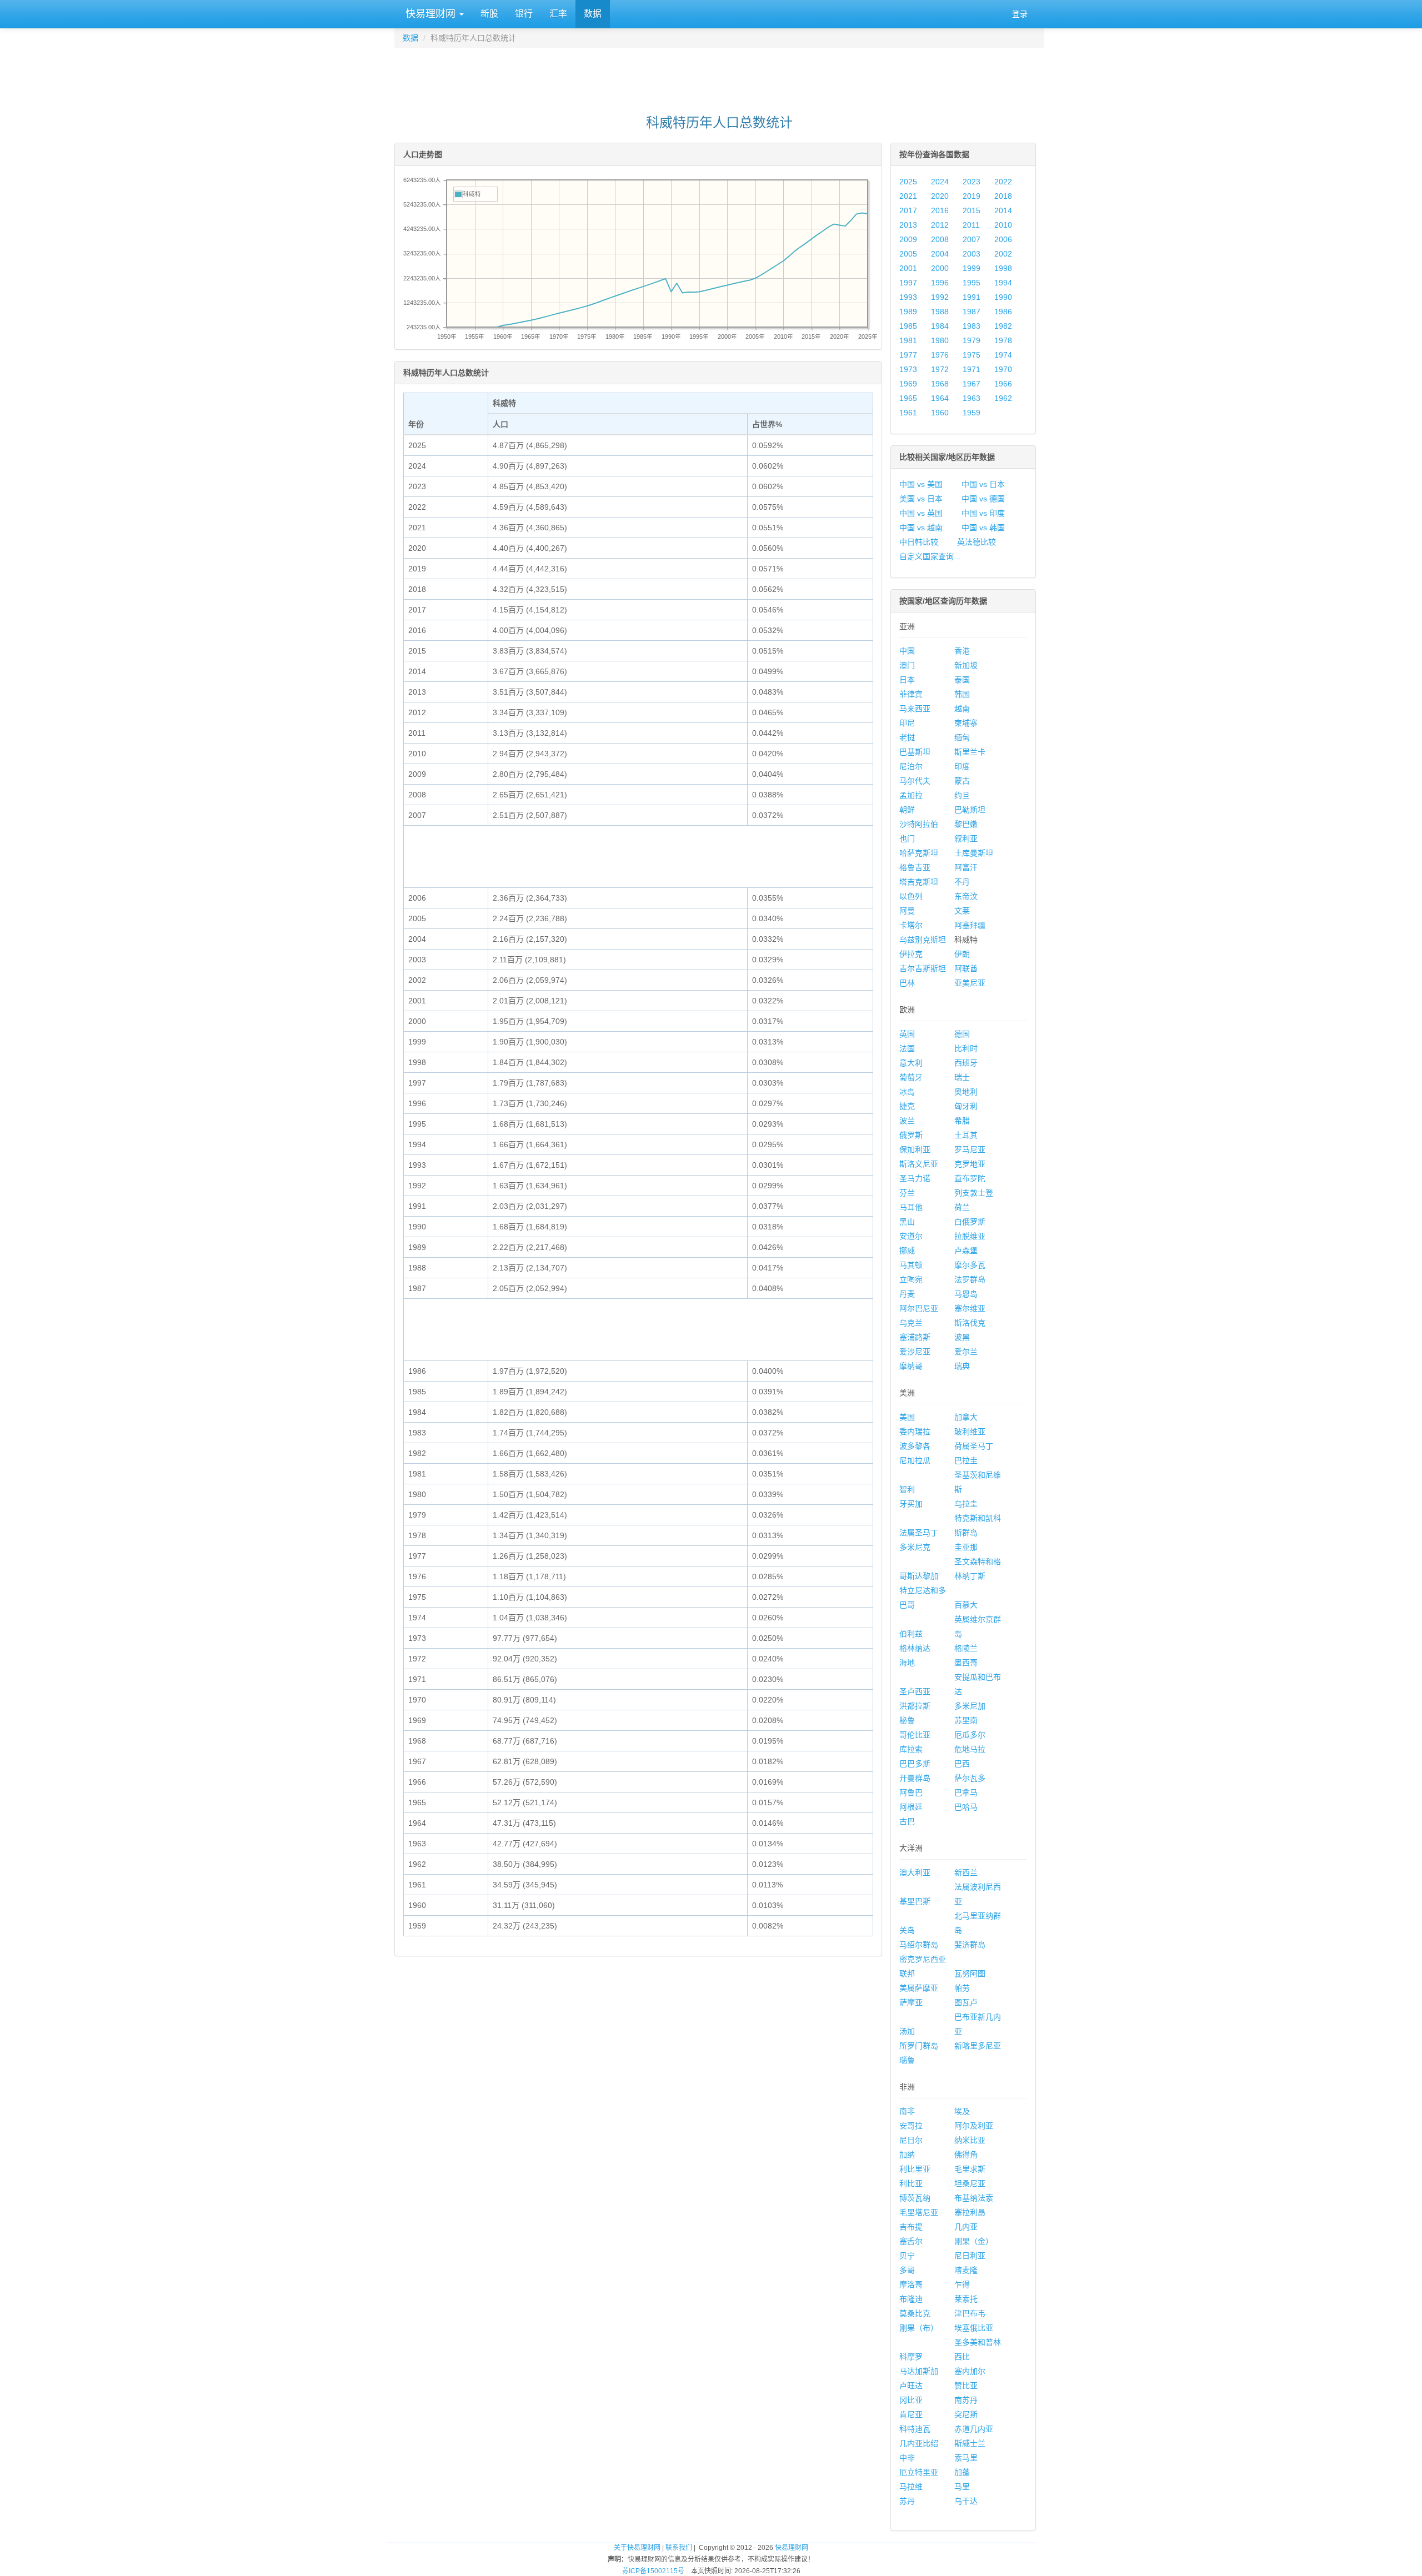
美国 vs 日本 (921, 499)
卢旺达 (911, 2386)
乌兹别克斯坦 (923, 940)
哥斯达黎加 (919, 1576)
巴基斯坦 (915, 752)
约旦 (962, 795)
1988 (940, 312)
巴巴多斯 (915, 1764)
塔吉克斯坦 (919, 882)
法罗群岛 (970, 1279)
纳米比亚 (970, 2140)
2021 (908, 196)
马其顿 (911, 1265)
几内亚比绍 (919, 2443)
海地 (907, 1663)
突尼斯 (966, 2414)
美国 (907, 1417)
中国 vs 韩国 (983, 528)
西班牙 (966, 1063)
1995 (972, 283)
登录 (1020, 14)
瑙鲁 (907, 2060)
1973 (908, 369)
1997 (908, 283)
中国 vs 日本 (983, 484)
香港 (962, 651)
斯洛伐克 (970, 1323)
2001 (908, 268)
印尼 (907, 723)
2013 (908, 225)
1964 (940, 398)
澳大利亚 (915, 1872)
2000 (940, 268)
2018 (1003, 196)
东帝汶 (966, 896)
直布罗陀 (970, 1178)
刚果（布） (919, 2328)
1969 (908, 384)
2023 (972, 182)
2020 (940, 196)
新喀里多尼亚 (978, 2046)
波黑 (962, 1337)
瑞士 (962, 1077)
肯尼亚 (911, 2414)
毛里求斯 (970, 2169)
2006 (1003, 239)
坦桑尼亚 (970, 2183)
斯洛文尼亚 (919, 1164)
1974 (1003, 355)
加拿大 (966, 1417)
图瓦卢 (966, 2002)
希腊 (962, 1121)
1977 (908, 355)
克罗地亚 (970, 1164)
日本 (907, 680)
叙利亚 (966, 838)
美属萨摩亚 (919, 1988)
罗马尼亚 (970, 1149)
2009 (908, 239)
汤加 (907, 2031)
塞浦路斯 (915, 1337)
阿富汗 (966, 867)
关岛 (907, 1930)
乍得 (962, 2284)
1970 (1003, 369)
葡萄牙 (911, 1077)
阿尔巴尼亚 (919, 1308)
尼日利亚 (970, 2256)
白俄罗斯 (970, 1222)
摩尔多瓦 (970, 1265)
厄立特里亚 (919, 2472)
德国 (962, 1034)
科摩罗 (911, 2357)
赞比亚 (966, 2386)
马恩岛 (966, 1294)
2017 (908, 210)
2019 (972, 196)
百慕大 (966, 1605)
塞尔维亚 (970, 1308)
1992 (940, 297)
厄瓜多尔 (970, 1735)
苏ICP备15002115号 (653, 2571)
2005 (908, 254)
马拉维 (911, 2487)
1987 (972, 312)
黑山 (907, 1222)
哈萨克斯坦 (919, 853)
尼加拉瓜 (915, 1460)
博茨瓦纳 (915, 2198)
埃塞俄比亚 (974, 2328)
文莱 (962, 911)
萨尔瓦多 (970, 1778)
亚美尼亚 (970, 983)
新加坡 (966, 665)
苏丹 (907, 2501)
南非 (907, 2111)
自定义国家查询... (930, 556)
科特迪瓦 (915, 2429)
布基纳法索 (974, 2198)
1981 (908, 340)
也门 (907, 838)
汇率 (558, 14)
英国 (907, 1034)
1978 (1003, 340)
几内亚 (966, 2227)
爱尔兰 (966, 1352)
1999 (972, 268)
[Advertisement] (719, 76)
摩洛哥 (911, 2284)
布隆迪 (911, 2299)
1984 (940, 326)
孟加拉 (911, 795)
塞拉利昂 (970, 2212)
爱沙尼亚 (915, 1352)
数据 (593, 14)
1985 (908, 326)
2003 (972, 254)
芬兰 (907, 1193)
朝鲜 (907, 810)
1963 (972, 398)
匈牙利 (966, 1106)
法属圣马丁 (919, 1533)
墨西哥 (966, 1663)
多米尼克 (915, 1547)
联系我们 (679, 2548)
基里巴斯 (915, 1901)
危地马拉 (970, 1749)
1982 (1003, 326)
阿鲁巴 (911, 1792)
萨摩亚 (911, 2002)
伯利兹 (911, 1634)
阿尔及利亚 (974, 2126)
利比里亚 (915, 2169)
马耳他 (911, 1207)
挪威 (907, 1251)
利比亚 (911, 2183)
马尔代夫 (915, 781)
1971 (972, 369)
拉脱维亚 (970, 1236)
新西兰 (966, 1872)
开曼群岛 (915, 1778)
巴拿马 (966, 1792)
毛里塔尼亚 (919, 2212)
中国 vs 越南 (921, 528)
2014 (1003, 210)
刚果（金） (974, 2241)
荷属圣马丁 (974, 1446)
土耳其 (966, 1135)
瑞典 (962, 1366)
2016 (940, 210)
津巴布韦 (970, 2313)
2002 (1003, 254)
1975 (972, 355)
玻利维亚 (970, 1432)
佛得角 (966, 2155)
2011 (971, 225)
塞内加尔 (970, 2371)
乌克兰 (911, 1323)
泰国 (962, 680)
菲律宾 (911, 694)
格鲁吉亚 (915, 867)
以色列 (911, 896)
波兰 (907, 1121)
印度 (962, 766)
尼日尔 (911, 2140)
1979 (972, 340)
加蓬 (962, 2472)
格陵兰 (966, 1648)
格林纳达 (915, 1648)
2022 (1003, 182)
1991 (972, 297)
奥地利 (966, 1092)
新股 (489, 14)
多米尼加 (970, 1706)
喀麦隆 (966, 2270)
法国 (907, 1048)
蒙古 (962, 781)
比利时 (966, 1048)
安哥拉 (911, 2126)
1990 (1003, 297)
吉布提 (911, 2227)
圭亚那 (966, 1547)
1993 (908, 297)
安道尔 (911, 1236)
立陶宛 (911, 1279)
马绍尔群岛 (919, 1945)
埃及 (962, 2111)
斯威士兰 (970, 2443)
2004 (940, 254)
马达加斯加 (919, 2371)
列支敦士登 (974, 1193)
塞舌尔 (911, 2241)
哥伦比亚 (915, 1735)
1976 (940, 355)
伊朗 (962, 954)
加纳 (907, 2155)
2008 (940, 239)
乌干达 (966, 2501)
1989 (908, 312)
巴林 (907, 983)
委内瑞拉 (915, 1432)
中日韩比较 (919, 542)
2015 (972, 210)
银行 (524, 14)
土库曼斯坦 (974, 853)
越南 (962, 709)
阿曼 (907, 911)
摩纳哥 (911, 1366)
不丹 (962, 882)
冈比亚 (911, 2400)
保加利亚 (915, 1149)
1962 (1003, 398)
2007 (972, 239)
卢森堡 (966, 1251)
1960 (940, 413)
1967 (972, 384)
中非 (907, 2458)
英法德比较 (977, 542)
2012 (940, 225)
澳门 (907, 665)
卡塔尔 (911, 925)
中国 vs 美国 (921, 484)
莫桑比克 (915, 2313)
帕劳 (962, 1988)
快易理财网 (430, 14)
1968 (940, 384)
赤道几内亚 (974, 2429)
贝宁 (907, 2256)
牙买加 (911, 1504)
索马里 (966, 2458)
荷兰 (962, 1207)
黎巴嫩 (966, 824)
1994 (1003, 283)
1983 (972, 326)
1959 (972, 413)
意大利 (911, 1063)
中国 (907, 651)
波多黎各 (915, 1446)
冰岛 (907, 1092)
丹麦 (907, 1294)
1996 (940, 283)
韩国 (962, 694)
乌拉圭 (966, 1504)
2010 (1003, 225)
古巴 (907, 1821)
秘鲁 (907, 1720)
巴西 (962, 1764)
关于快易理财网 (637, 2548)
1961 (908, 413)
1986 (1003, 312)
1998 (1003, 268)
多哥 (907, 2270)
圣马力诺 (915, 1178)
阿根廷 (911, 1807)
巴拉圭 (966, 1460)
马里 (962, 2487)
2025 (908, 182)
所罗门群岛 (919, 2046)
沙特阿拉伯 (919, 824)
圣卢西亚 (915, 1691)
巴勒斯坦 (970, 810)
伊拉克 (911, 954)
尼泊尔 (911, 766)
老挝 (907, 737)
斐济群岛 (970, 1945)
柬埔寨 (966, 723)
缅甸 (962, 737)
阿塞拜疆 (970, 925)
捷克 (907, 1106)
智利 (907, 1489)
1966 (1003, 384)
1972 (940, 369)
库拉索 (911, 1749)
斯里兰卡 (970, 752)
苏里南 (966, 1720)
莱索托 (966, 2299)
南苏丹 (966, 2400)
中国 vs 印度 (983, 513)
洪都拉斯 (915, 1706)
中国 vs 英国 (921, 513)
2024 (940, 182)
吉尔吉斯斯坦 (923, 968)
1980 (940, 340)
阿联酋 (966, 968)
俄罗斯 (911, 1135)
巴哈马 (966, 1807)
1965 (908, 398)
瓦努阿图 (970, 1974)
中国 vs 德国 (983, 499)
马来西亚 (915, 709)
